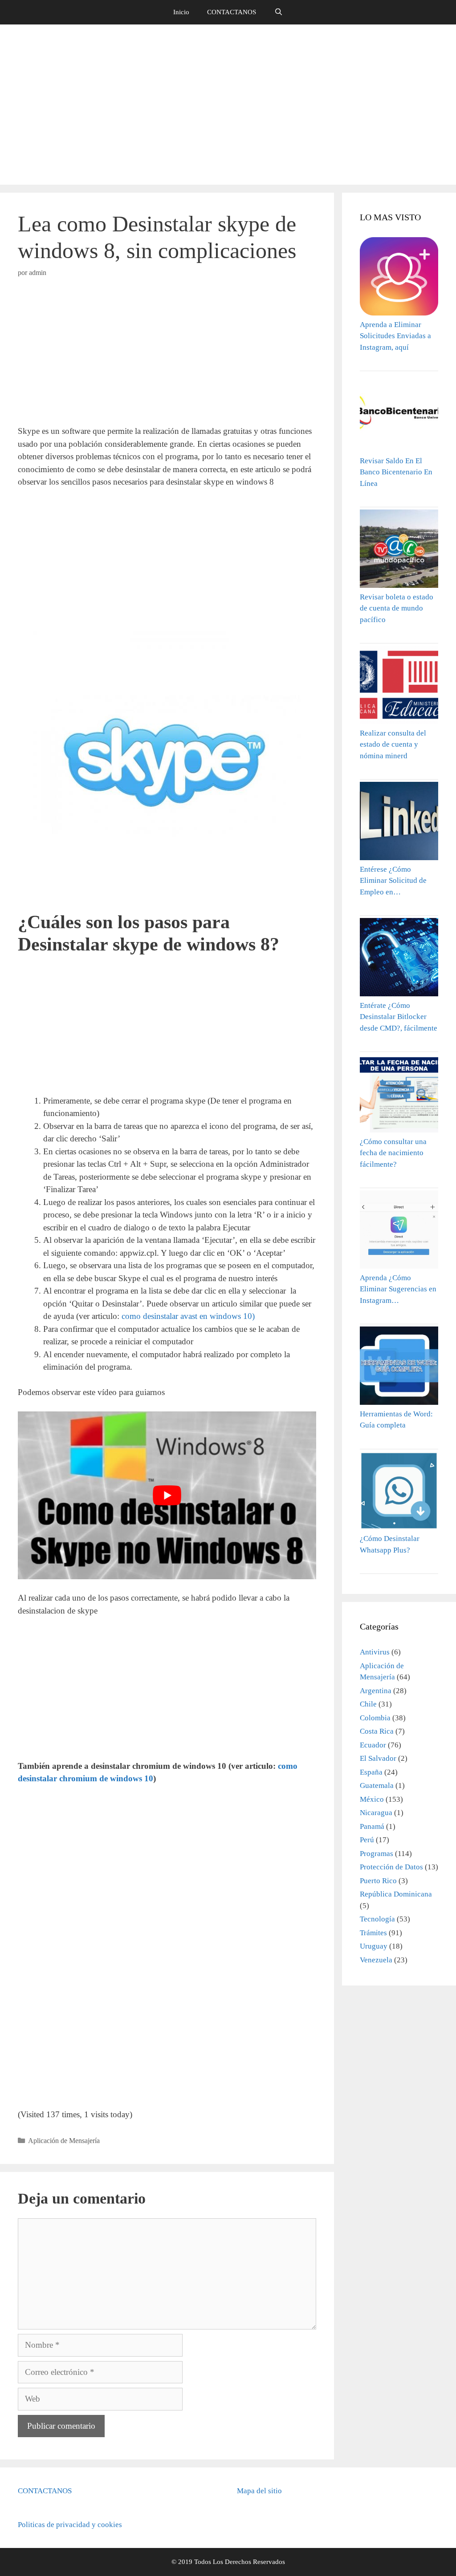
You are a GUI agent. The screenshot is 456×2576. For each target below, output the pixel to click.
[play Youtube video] (167, 1495)
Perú (367, 1840)
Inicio (181, 12)
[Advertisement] (228, 105)
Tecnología (377, 1919)
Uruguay (374, 1946)
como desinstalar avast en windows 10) (188, 1316)
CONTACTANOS (232, 12)
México (372, 1799)
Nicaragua (376, 1813)
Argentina (376, 1691)
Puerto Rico (378, 1881)
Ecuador (373, 1745)
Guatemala (377, 1785)
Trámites (373, 1933)
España (371, 1772)
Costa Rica (377, 1731)
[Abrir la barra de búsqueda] (278, 12)
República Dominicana (396, 1894)
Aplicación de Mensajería (64, 2141)
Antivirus (375, 1652)
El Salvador (378, 1758)
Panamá (372, 1826)
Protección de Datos (391, 1867)
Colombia (375, 1718)
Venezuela (376, 1960)
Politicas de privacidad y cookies (70, 2525)
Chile (368, 1704)
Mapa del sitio (259, 2491)
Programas (377, 1854)
